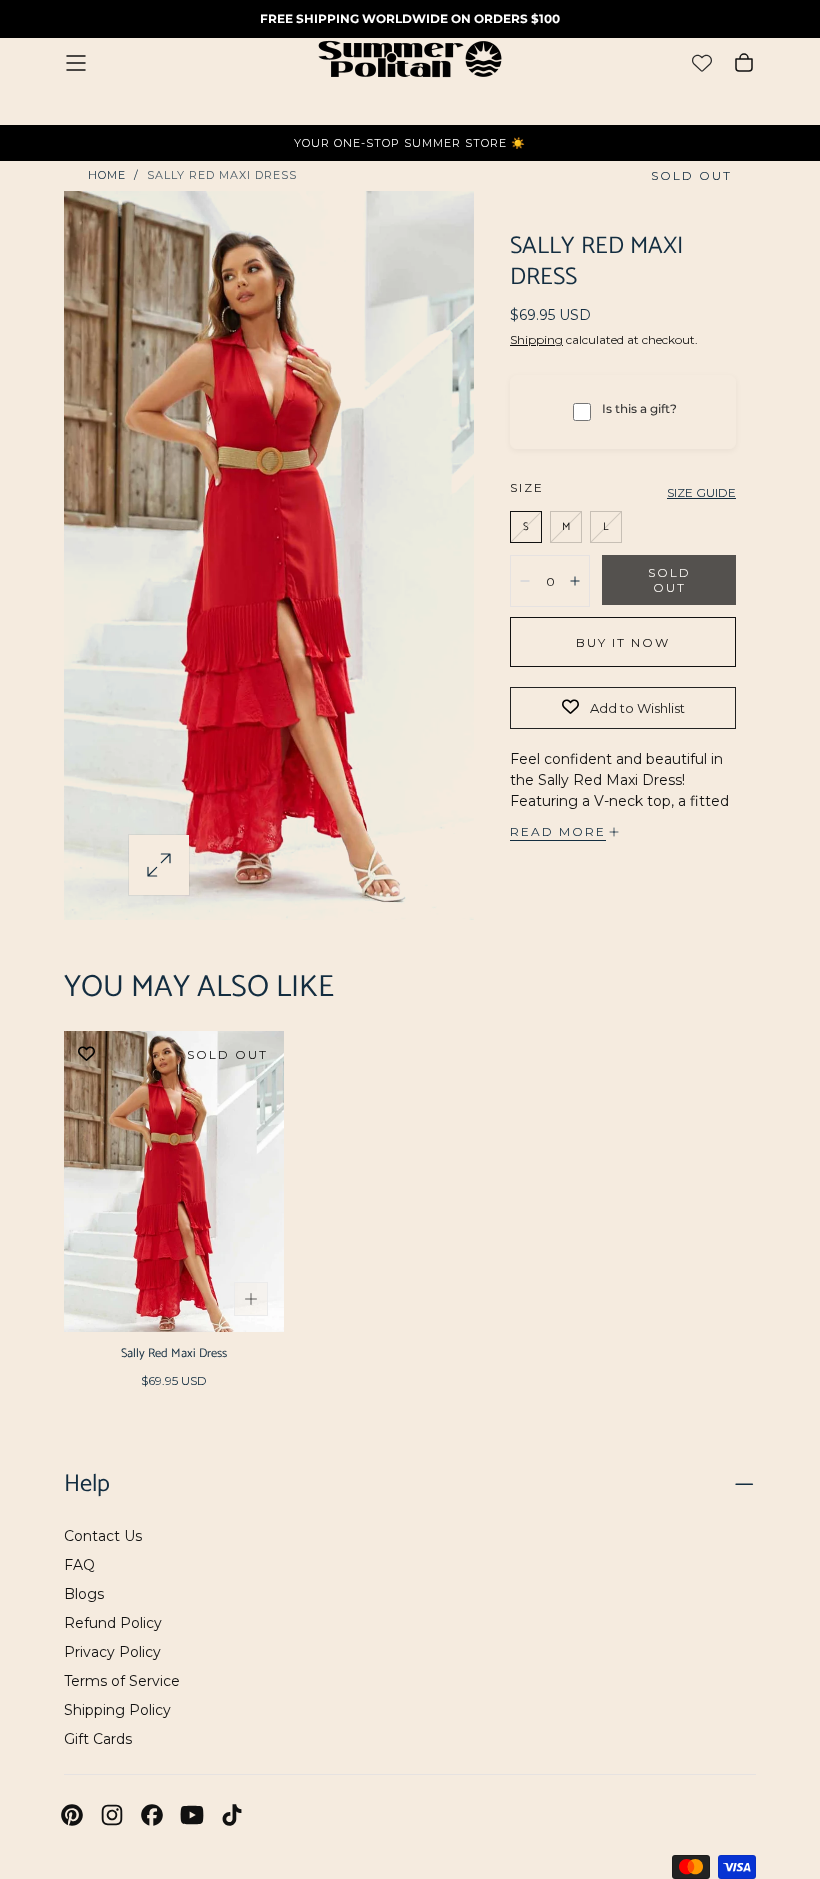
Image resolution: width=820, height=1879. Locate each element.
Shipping (536, 339)
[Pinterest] (72, 1815)
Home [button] (107, 175)
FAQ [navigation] (79, 1565)
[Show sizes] (251, 1299)
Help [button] (87, 1484)
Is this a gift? (639, 408)
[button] (76, 63)
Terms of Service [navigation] (122, 1681)
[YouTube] (192, 1815)
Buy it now (623, 642)
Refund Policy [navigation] (113, 1623)
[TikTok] (232, 1815)
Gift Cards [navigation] (98, 1739)
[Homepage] (410, 62)
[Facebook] (152, 1815)
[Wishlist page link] (702, 63)
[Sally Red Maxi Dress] (174, 1181)
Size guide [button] (701, 492)
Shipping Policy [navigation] (117, 1710)
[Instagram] (112, 1815)
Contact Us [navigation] (103, 1536)
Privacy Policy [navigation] (112, 1652)
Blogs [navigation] (84, 1594)
